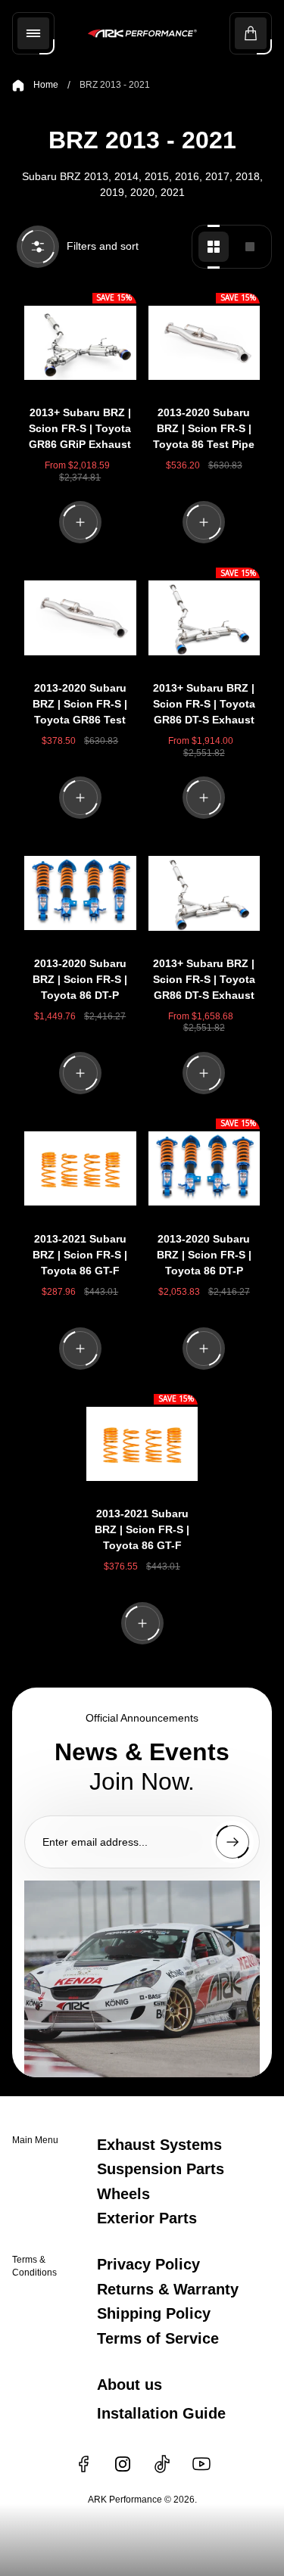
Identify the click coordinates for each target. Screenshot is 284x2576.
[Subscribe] (233, 1842)
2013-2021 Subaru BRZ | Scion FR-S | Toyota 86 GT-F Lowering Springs (142, 1531)
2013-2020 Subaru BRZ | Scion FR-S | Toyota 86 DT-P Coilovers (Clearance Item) (80, 981)
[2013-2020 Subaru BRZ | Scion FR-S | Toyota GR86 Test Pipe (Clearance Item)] (80, 618)
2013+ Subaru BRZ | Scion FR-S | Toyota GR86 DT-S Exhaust (204, 704)
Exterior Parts (147, 2218)
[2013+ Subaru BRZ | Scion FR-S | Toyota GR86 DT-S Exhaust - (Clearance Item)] (204, 893)
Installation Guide (161, 2413)
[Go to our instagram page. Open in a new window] (123, 2464)
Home (46, 85)
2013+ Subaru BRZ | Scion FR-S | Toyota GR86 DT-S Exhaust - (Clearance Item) (204, 981)
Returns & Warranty (168, 2289)
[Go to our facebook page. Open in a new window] (83, 2464)
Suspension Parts (161, 2169)
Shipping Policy (154, 2313)
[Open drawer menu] (33, 33)
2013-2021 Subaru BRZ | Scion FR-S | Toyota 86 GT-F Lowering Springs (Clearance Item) (80, 1257)
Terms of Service (158, 2338)
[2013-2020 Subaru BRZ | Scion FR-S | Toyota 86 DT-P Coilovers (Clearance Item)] (80, 893)
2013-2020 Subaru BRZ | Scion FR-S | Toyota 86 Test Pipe (204, 428)
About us (130, 2385)
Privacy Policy (148, 2264)
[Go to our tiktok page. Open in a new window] (162, 2464)
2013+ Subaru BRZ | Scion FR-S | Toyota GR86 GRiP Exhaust (80, 428)
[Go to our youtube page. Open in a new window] (201, 2464)
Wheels (123, 2194)
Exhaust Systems (159, 2145)
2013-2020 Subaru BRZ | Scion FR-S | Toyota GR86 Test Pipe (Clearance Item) (80, 706)
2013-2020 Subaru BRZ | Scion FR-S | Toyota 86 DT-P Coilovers (204, 1257)
